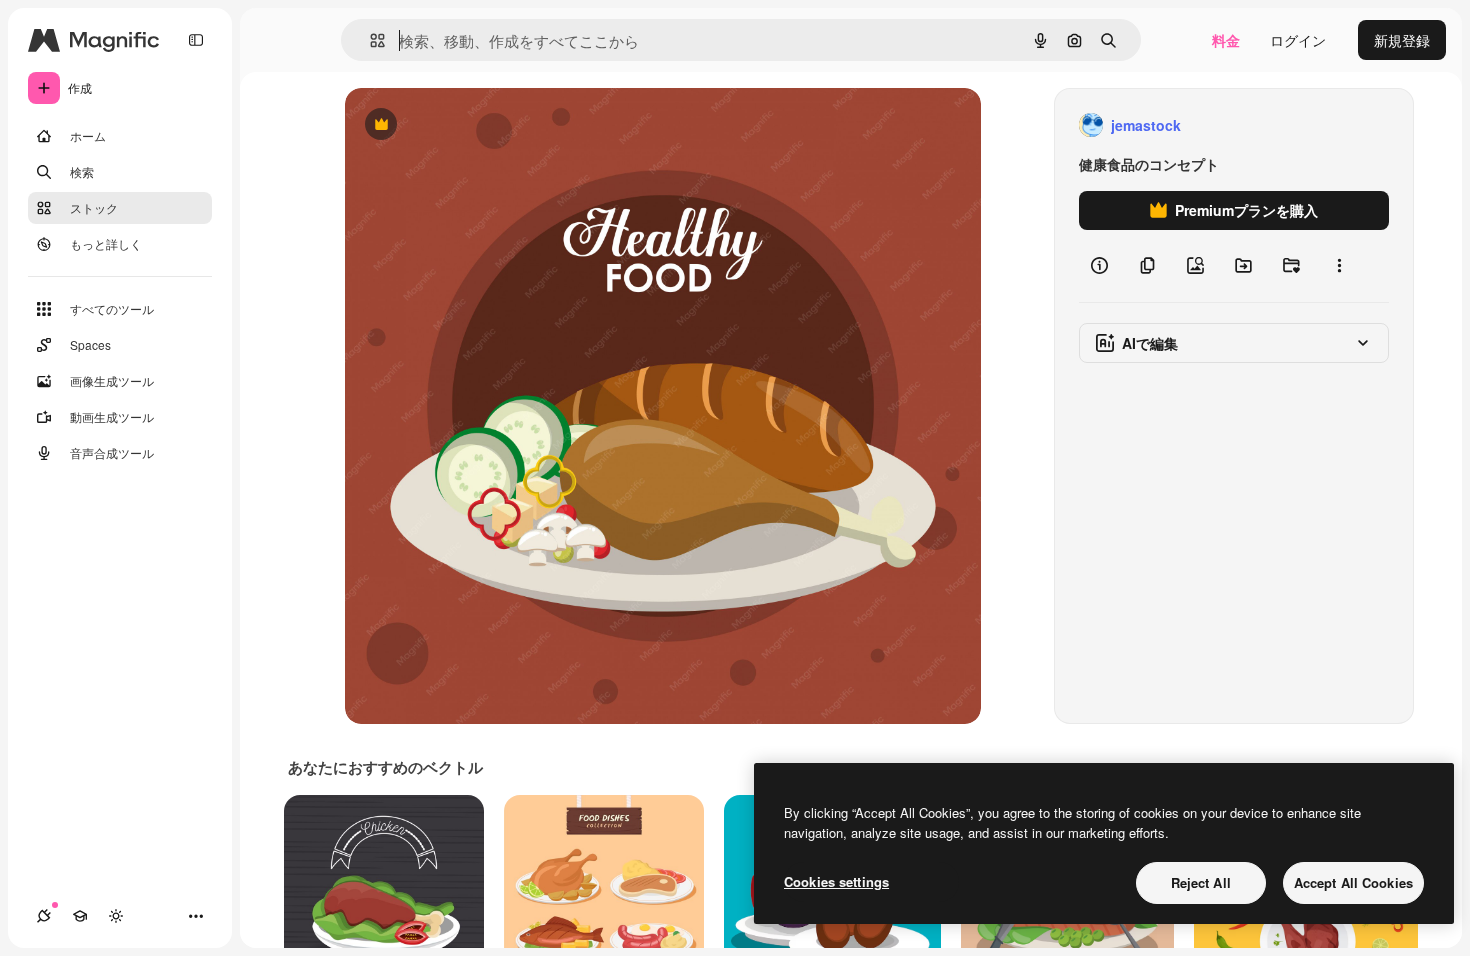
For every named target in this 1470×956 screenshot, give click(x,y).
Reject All (1201, 882)
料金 (1226, 40)
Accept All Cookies (1353, 882)
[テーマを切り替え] (116, 916)
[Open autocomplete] (369, 40)
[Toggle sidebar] (196, 40)
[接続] (44, 916)
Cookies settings (836, 881)
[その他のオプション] (1339, 266)
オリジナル (482, 125)
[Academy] (80, 916)
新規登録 (1402, 40)
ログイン (1298, 40)
